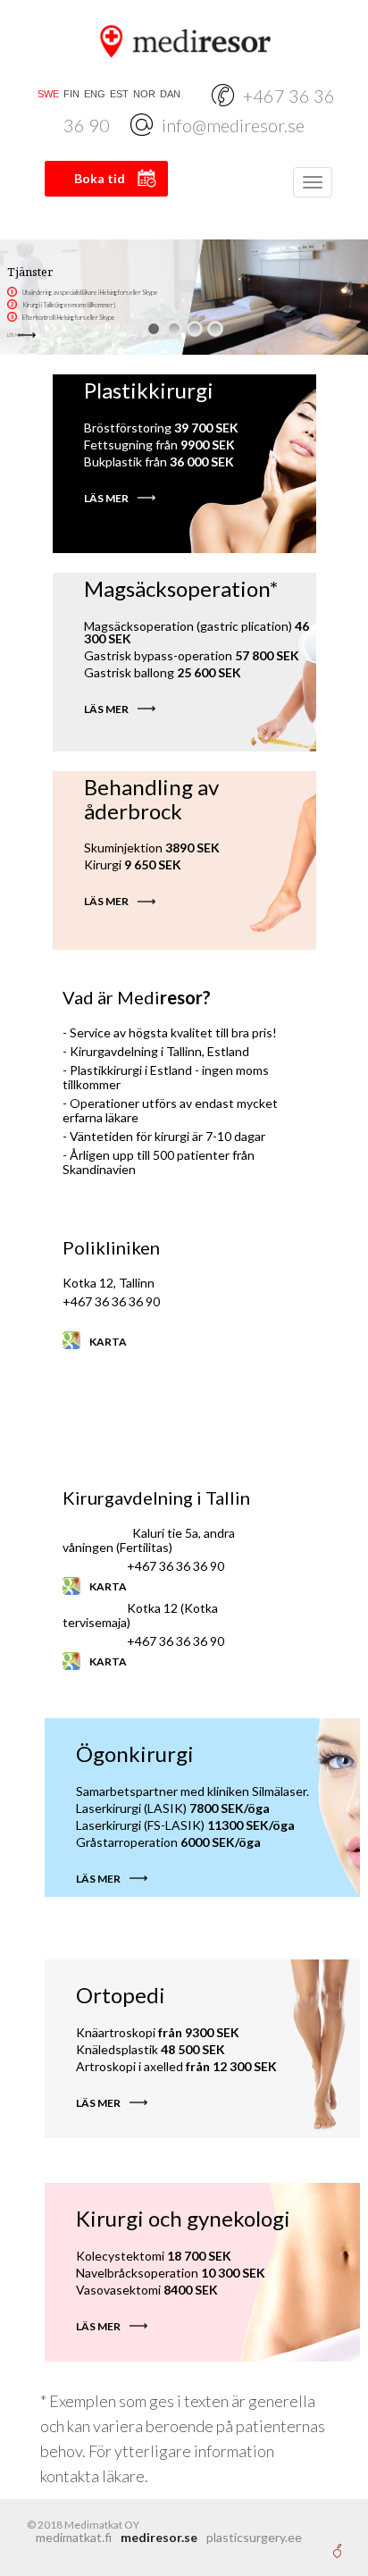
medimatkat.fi (74, 2537)
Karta (108, 1342)
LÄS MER (16, 335)
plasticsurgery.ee (254, 2537)
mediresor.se (159, 2537)
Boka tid (100, 178)
